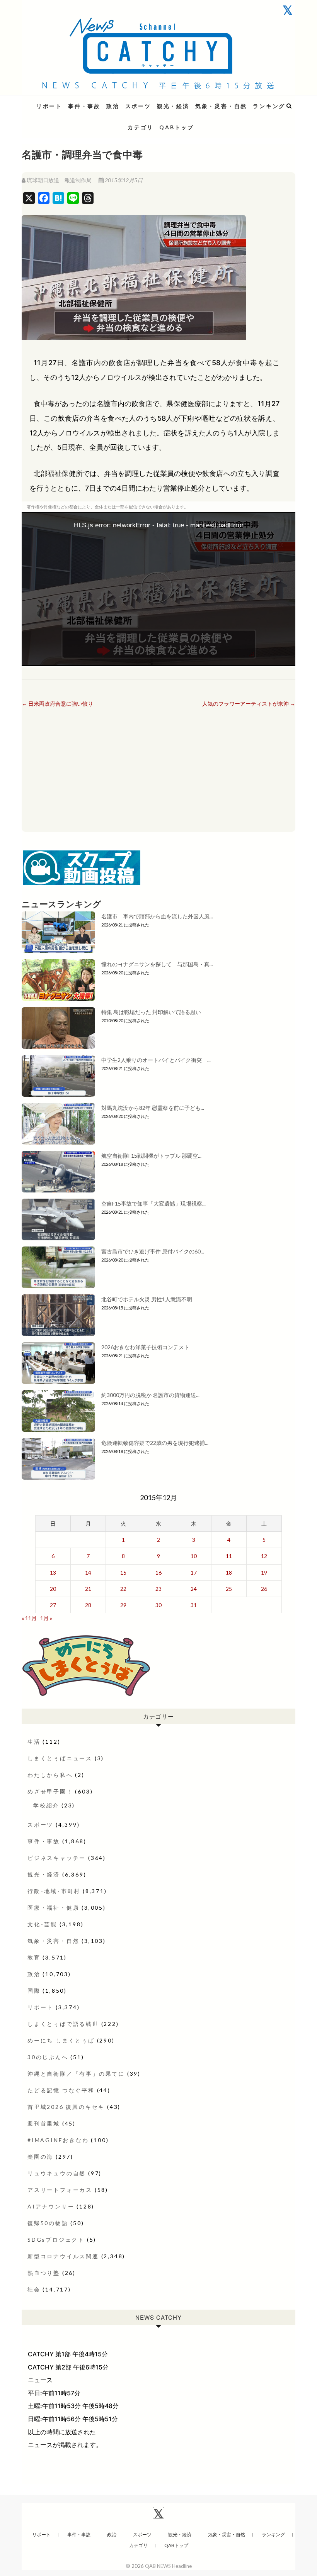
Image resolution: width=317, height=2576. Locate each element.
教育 (34, 1957)
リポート (49, 106)
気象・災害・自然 (221, 106)
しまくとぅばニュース (60, 1758)
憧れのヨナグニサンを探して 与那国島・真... (157, 964)
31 (194, 1605)
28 (88, 1605)
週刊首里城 (44, 2123)
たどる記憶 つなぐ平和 (61, 2090)
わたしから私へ (50, 1775)
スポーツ (138, 106)
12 (264, 1556)
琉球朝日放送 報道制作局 (59, 180)
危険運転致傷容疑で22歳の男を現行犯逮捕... (155, 1443)
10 (194, 1556)
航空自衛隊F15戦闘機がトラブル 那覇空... (151, 1156)
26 (264, 1589)
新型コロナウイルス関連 (63, 2256)
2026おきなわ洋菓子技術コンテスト (145, 1347)
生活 (34, 1742)
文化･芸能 (42, 1924)
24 (194, 1589)
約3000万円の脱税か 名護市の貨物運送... (150, 1395)
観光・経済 (173, 106)
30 (158, 1605)
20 (53, 1589)
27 (53, 1605)
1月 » (46, 1618)
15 (123, 1573)
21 (88, 1589)
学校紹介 (46, 1805)
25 (229, 1589)
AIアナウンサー (51, 2206)
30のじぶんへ (48, 2057)
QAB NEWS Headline (62, 101)
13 (53, 1573)
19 (264, 1573)
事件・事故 (84, 106)
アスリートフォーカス (60, 2190)
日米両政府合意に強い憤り (57, 704)
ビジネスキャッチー (57, 1858)
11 (229, 1556)
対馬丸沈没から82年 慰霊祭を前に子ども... (153, 1108)
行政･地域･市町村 (54, 1891)
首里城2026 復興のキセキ (66, 2107)
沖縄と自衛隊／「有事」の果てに (76, 2074)
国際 (34, 1991)
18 (229, 1573)
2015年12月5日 (123, 180)
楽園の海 (40, 2157)
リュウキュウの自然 (57, 2173)
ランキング (269, 106)
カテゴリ (141, 127)
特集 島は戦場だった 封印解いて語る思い (151, 1012)
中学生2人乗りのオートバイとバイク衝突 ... (156, 1060)
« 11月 (29, 1618)
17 (194, 1573)
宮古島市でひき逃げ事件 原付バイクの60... (153, 1251)
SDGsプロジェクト (56, 2240)
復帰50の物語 (48, 2223)
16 (158, 1573)
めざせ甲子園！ (50, 1791)
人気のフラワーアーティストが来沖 (249, 704)
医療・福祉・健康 (53, 1908)
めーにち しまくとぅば (61, 2040)
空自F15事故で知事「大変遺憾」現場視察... (153, 1203)
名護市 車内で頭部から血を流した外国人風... (157, 916)
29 (123, 1605)
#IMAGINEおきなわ (58, 2140)
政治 (113, 106)
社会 (34, 2289)
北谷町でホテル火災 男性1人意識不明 (147, 1299)
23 (158, 1589)
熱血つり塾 (44, 2273)
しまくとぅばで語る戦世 (63, 2024)
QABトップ (177, 127)
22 (123, 1589)
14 (88, 1573)
